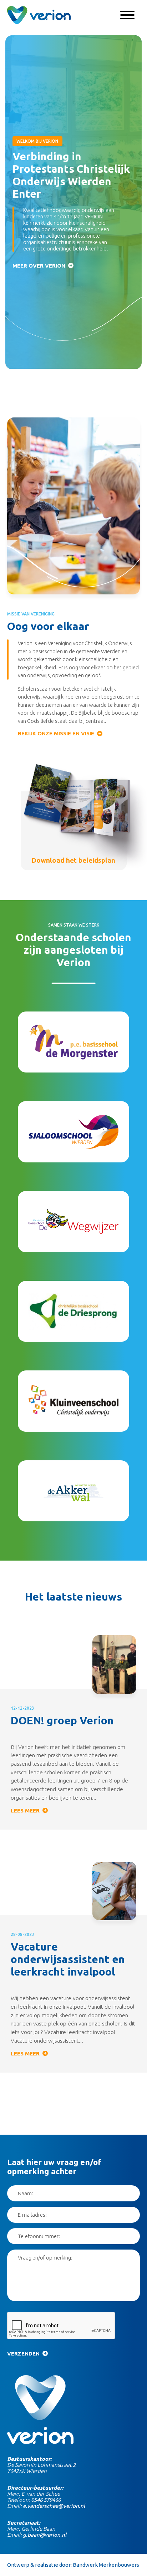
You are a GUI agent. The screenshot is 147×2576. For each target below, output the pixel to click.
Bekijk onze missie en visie (56, 733)
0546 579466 (46, 2500)
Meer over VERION (39, 266)
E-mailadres (32, 2215)
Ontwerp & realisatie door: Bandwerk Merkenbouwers (73, 2565)
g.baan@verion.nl (45, 2535)
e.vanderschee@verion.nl (54, 2506)
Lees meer (25, 1811)
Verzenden (23, 2354)
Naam (25, 2193)
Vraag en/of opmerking (44, 2258)
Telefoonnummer (38, 2236)
